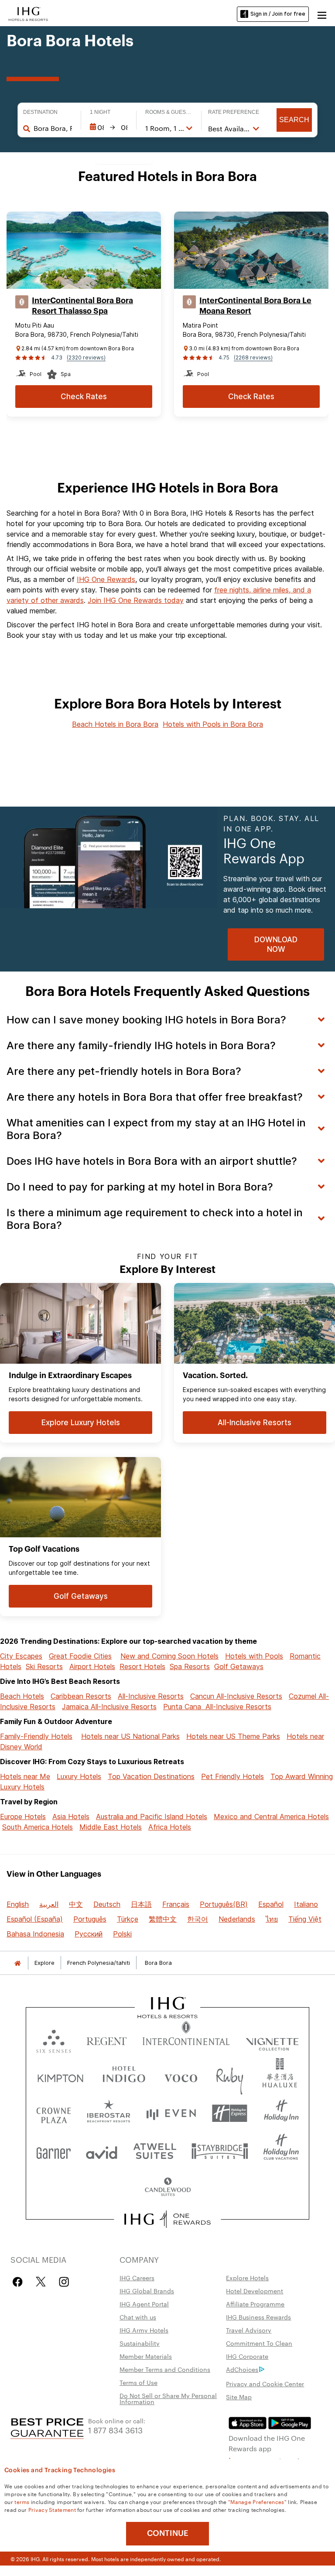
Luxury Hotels (79, 1776)
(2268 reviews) (253, 357)
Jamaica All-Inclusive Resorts (109, 1707)
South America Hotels (38, 1827)
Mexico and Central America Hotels (271, 1817)
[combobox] (53, 128)
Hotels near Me (25, 1776)
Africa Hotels (170, 1827)
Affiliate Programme (255, 2304)
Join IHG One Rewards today (136, 600)
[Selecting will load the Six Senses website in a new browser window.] (54, 2039)
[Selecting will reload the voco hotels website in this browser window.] (181, 2076)
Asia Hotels (71, 1817)
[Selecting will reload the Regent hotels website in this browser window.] (107, 2039)
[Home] (17, 1963)
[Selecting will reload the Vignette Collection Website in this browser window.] (272, 2039)
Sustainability (140, 2343)
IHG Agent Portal (144, 2304)
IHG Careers (137, 2278)
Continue (168, 2533)
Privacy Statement (52, 2509)
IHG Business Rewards (258, 2317)
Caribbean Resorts (81, 1696)
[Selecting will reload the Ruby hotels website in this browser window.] (230, 2076)
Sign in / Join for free (278, 14)
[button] (322, 14)
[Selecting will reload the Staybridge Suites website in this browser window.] (220, 2150)
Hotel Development (255, 2291)
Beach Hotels (22, 1696)
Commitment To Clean (259, 2343)
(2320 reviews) (86, 357)
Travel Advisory (249, 2330)
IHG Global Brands (147, 2291)
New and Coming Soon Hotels (169, 1656)
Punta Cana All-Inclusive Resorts (217, 1707)
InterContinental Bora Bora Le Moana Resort (255, 306)
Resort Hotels (142, 1666)
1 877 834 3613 (115, 2430)
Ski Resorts (44, 1666)
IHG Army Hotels (144, 2330)
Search (294, 120)
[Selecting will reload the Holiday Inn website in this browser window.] (281, 2113)
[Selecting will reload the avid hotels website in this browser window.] (102, 2150)
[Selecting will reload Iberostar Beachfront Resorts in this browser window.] (109, 2113)
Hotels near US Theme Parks (233, 1736)
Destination (40, 112)
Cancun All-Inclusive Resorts (236, 1696)
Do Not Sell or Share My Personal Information (168, 2398)
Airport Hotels (92, 1666)
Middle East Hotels (111, 1827)
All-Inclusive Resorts (151, 1696)
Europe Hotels (23, 1817)
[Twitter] (41, 2282)
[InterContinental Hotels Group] (28, 13)
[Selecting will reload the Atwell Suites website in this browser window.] (155, 2150)
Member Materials (146, 2356)
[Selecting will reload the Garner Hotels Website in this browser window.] (53, 2150)
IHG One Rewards (106, 579)
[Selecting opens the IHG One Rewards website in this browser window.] (168, 2219)
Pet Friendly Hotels (232, 1776)
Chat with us (138, 2317)
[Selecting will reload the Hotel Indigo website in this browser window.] (124, 2076)
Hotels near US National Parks (130, 1736)
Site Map (239, 2397)
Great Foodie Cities (80, 1656)
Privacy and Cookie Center (265, 2384)
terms (22, 2501)
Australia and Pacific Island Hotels (152, 1817)
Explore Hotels (247, 2278)
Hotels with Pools (254, 1656)
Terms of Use (138, 2382)
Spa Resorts (190, 1666)
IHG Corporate (247, 2356)
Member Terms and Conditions (165, 2369)
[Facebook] (19, 2282)
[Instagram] (64, 2282)
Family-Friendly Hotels (36, 1736)
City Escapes (21, 1656)
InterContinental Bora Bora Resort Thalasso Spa (82, 306)
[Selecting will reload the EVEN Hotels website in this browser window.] (171, 2113)
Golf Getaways (239, 1666)
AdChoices (242, 2369)
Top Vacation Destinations (151, 1776)
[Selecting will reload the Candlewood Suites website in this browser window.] (167, 2188)
